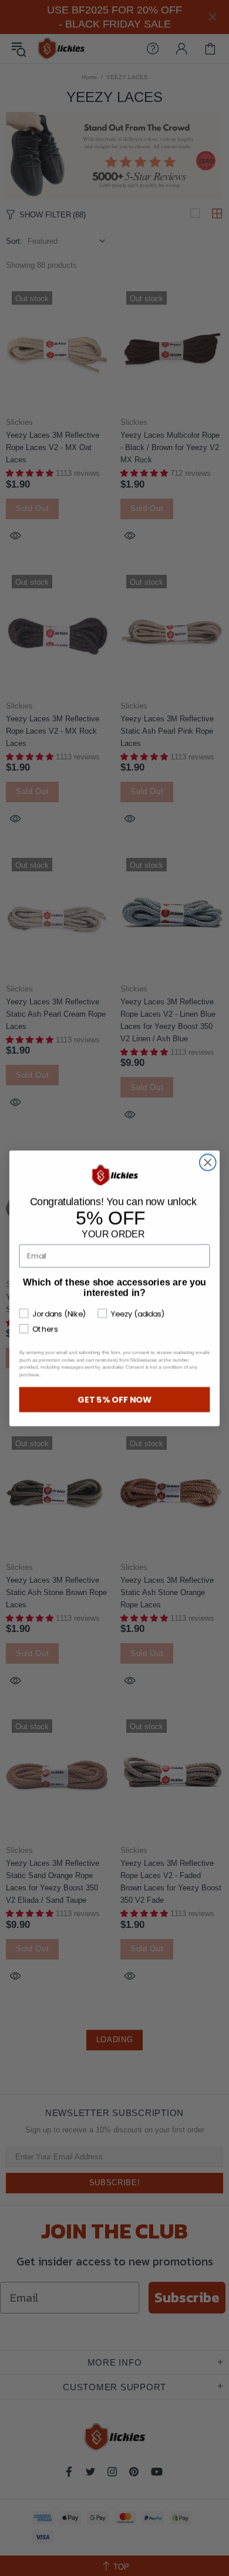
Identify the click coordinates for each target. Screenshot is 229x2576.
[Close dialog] (208, 1162)
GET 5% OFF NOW (115, 1399)
